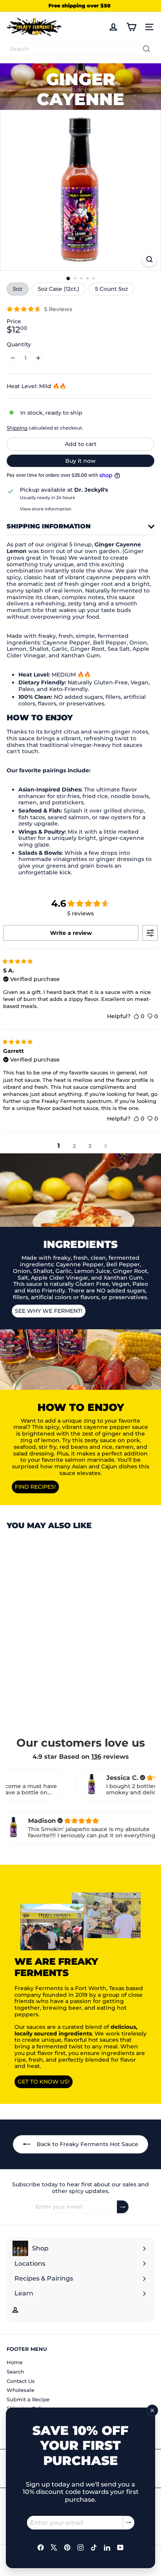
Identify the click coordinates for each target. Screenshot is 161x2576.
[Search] (147, 49)
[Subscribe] (129, 2523)
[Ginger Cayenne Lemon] (55, 1622)
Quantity (19, 345)
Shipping (17, 428)
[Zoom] (149, 259)
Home (15, 2362)
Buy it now (80, 461)
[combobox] (80, 49)
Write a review (71, 933)
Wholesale (21, 2390)
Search (15, 2372)
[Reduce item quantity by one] (13, 358)
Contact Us (21, 2381)
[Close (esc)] (152, 2410)
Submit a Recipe (28, 2399)
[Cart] (131, 27)
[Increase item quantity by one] (38, 358)
